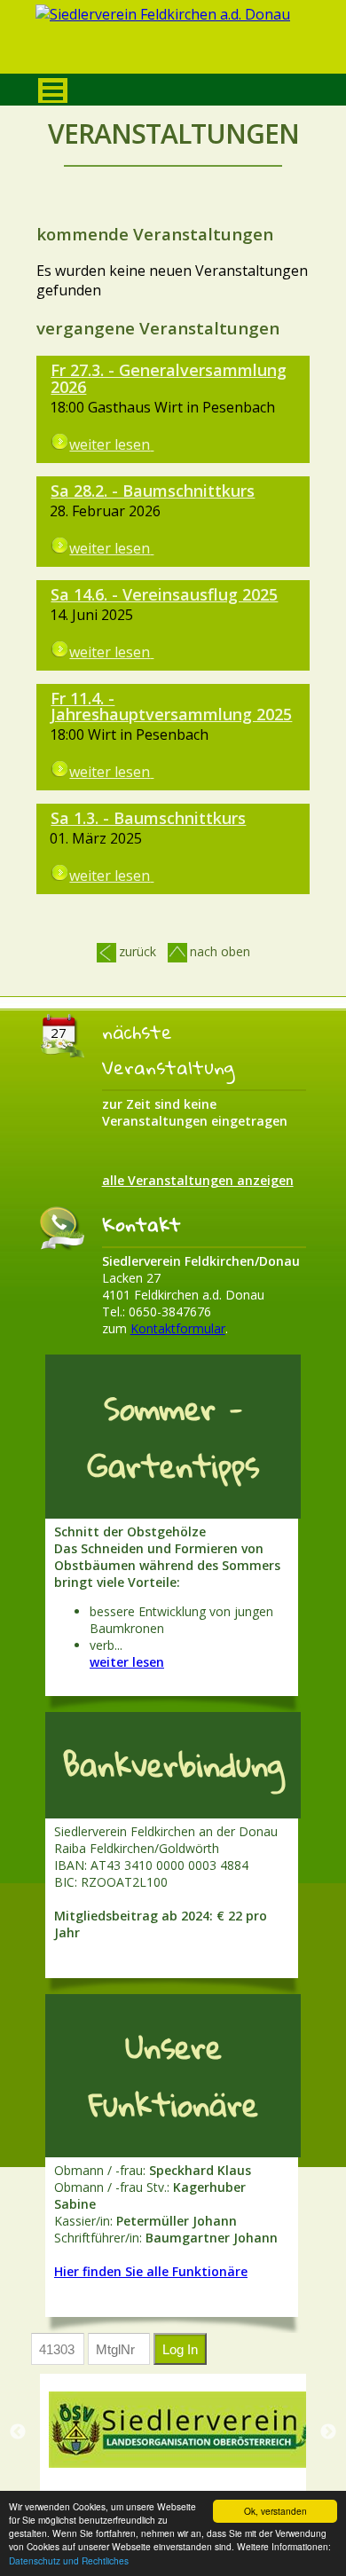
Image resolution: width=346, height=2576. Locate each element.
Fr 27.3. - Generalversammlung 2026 (169, 378)
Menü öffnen (53, 90)
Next (328, 2432)
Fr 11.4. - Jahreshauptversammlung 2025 (171, 707)
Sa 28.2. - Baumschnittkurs (153, 491)
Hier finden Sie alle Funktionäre (151, 2271)
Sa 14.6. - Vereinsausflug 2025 (164, 594)
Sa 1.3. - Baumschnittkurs (148, 818)
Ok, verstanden (275, 2511)
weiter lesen (127, 1662)
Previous (18, 2432)
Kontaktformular (178, 1328)
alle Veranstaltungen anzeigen (198, 1180)
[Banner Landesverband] (182, 2430)
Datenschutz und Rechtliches (69, 2560)
